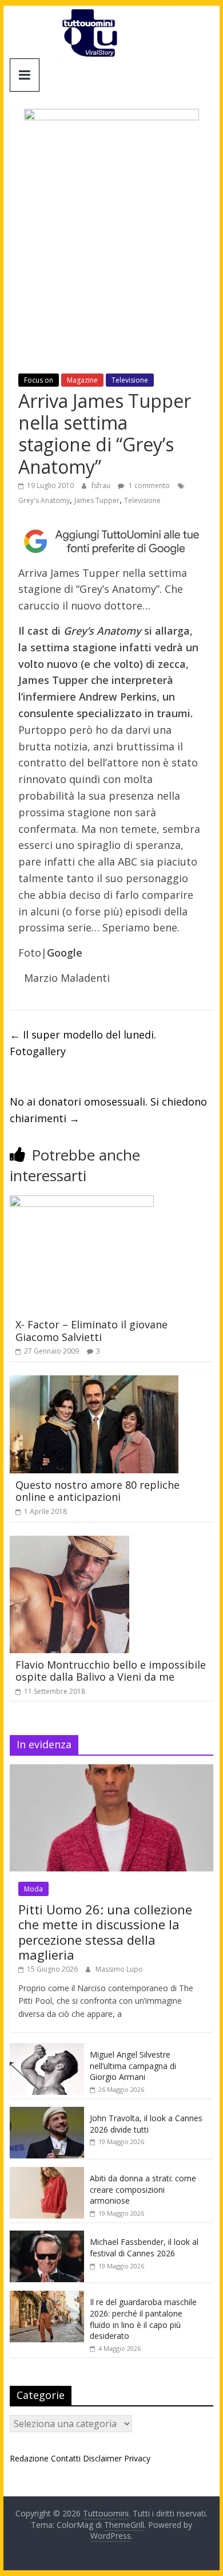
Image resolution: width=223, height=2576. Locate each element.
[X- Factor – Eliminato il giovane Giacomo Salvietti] (82, 1202)
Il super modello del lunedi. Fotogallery (83, 1043)
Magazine (82, 380)
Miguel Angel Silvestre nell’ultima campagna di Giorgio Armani (133, 2066)
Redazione (29, 2458)
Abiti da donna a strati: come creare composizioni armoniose (143, 2189)
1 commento (148, 485)
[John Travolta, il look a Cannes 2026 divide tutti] (47, 2113)
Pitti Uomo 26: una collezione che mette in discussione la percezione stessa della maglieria (105, 1932)
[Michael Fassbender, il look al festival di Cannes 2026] (47, 2237)
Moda (33, 1889)
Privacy (137, 2458)
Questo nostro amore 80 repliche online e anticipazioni (97, 1491)
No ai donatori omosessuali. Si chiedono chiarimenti (108, 1110)
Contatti (66, 2458)
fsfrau (102, 485)
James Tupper (97, 500)
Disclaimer (102, 2458)
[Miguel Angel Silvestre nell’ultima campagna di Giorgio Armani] (47, 2049)
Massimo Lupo (119, 1969)
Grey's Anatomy (44, 500)
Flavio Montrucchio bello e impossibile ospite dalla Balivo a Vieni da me (111, 1671)
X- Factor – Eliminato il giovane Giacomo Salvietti (91, 1331)
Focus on (39, 380)
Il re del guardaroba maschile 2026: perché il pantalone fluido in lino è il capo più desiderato (143, 2319)
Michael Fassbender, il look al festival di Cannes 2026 (144, 2247)
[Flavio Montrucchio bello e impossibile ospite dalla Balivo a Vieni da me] (69, 1543)
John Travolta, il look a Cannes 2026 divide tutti (146, 2124)
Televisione (130, 380)
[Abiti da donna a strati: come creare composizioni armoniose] (47, 2173)
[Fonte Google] (111, 541)
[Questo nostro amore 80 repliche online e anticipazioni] (94, 1382)
